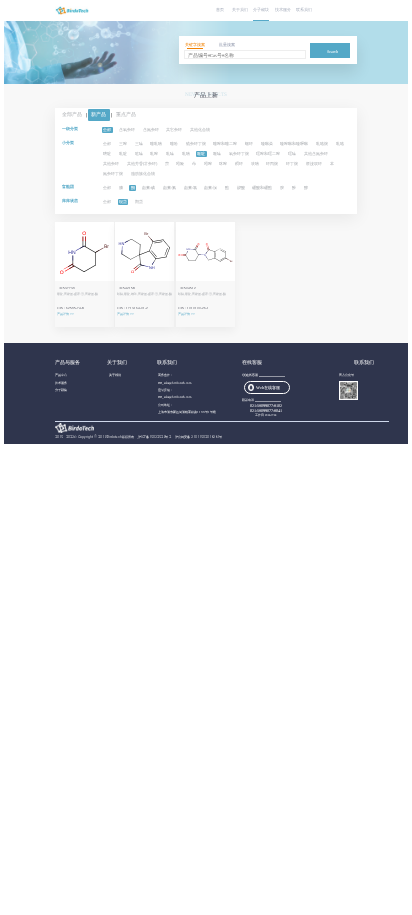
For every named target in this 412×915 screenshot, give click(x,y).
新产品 (98, 115)
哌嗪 (217, 153)
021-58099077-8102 (266, 405)
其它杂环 (174, 129)
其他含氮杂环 (316, 153)
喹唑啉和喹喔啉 (294, 143)
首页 (220, 10)
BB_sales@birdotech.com (174, 383)
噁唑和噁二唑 (268, 153)
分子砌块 (260, 10)
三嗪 (139, 143)
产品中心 (61, 375)
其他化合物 (200, 129)
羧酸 (241, 187)
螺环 (249, 143)
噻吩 (174, 143)
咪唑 (223, 163)
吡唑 (154, 153)
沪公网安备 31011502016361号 (198, 437)
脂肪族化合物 (143, 173)
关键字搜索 (195, 45)
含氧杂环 (127, 129)
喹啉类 (267, 143)
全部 (107, 129)
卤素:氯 (190, 187)
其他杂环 (111, 163)
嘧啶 (107, 153)
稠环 (239, 163)
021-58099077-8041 (266, 410)
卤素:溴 (210, 187)
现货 (123, 201)
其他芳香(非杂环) (142, 163)
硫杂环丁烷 (196, 143)
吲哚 (180, 163)
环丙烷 (272, 163)
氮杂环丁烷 (113, 173)
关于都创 (115, 375)
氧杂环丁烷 (239, 153)
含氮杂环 (151, 129)
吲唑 (208, 163)
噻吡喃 (156, 143)
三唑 (123, 143)
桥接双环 (314, 163)
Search (332, 51)
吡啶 (123, 153)
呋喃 (255, 163)
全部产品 (72, 115)
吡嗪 (170, 153)
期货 (139, 201)
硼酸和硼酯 (262, 187)
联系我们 (303, 10)
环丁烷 (292, 163)
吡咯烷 (322, 143)
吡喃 (186, 153)
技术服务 (282, 10)
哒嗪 (139, 153)
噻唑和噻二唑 (225, 143)
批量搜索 (227, 45)
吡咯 (340, 143)
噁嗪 (292, 153)
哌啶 (201, 153)
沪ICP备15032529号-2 (155, 437)
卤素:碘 (148, 187)
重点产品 (126, 115)
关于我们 (239, 10)
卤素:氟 (169, 187)
